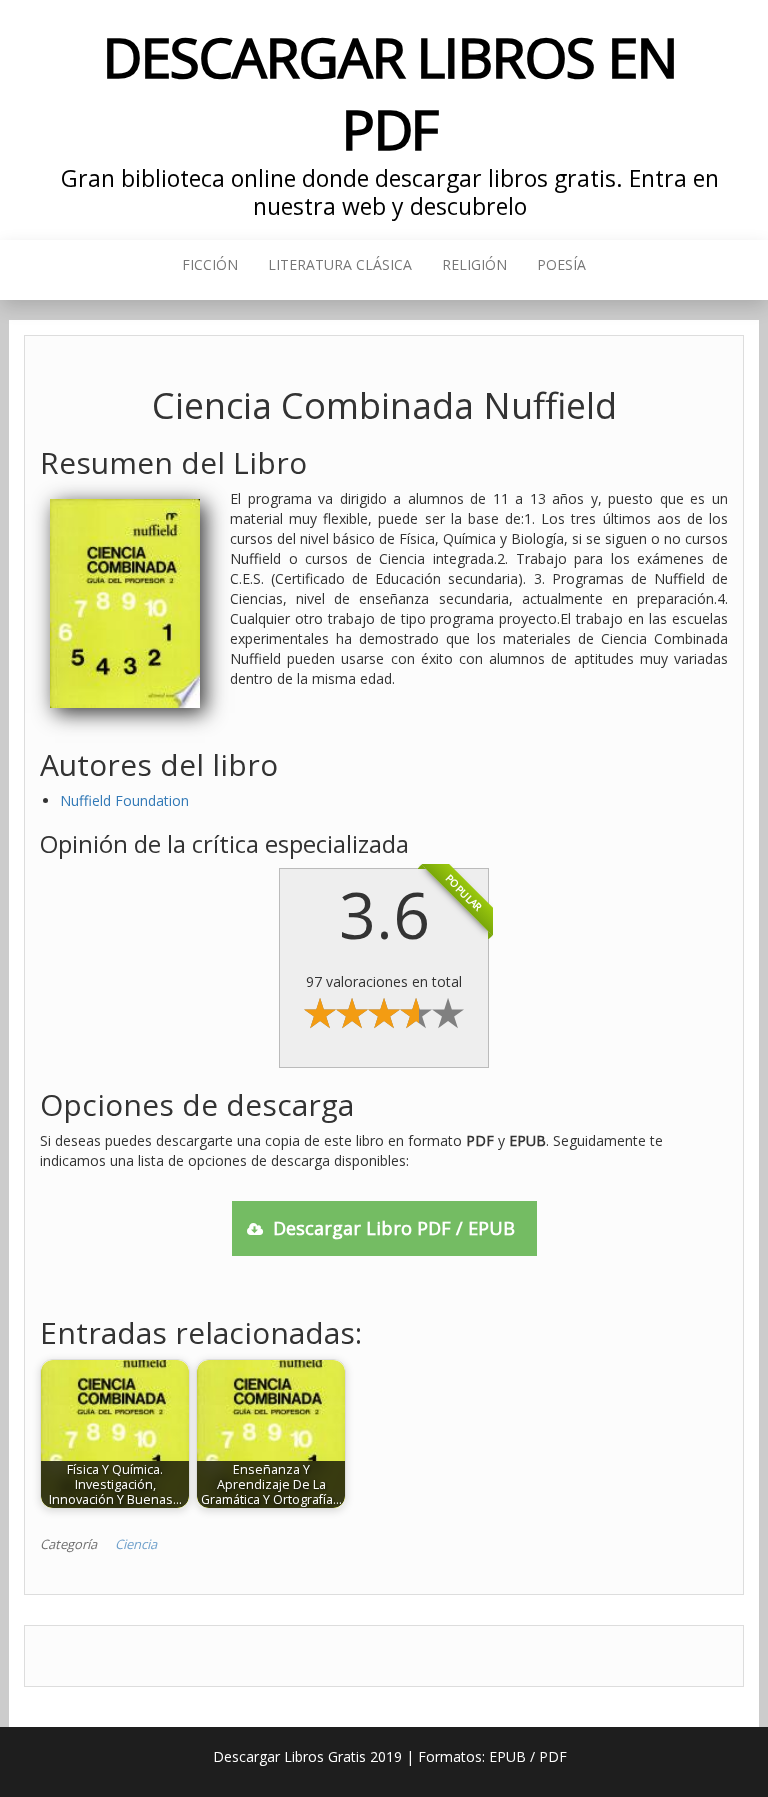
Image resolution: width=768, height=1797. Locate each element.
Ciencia (136, 1544)
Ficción (210, 264)
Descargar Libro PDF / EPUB (394, 1228)
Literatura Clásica (340, 264)
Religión (474, 264)
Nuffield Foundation (124, 800)
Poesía (561, 264)
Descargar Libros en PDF (389, 92)
